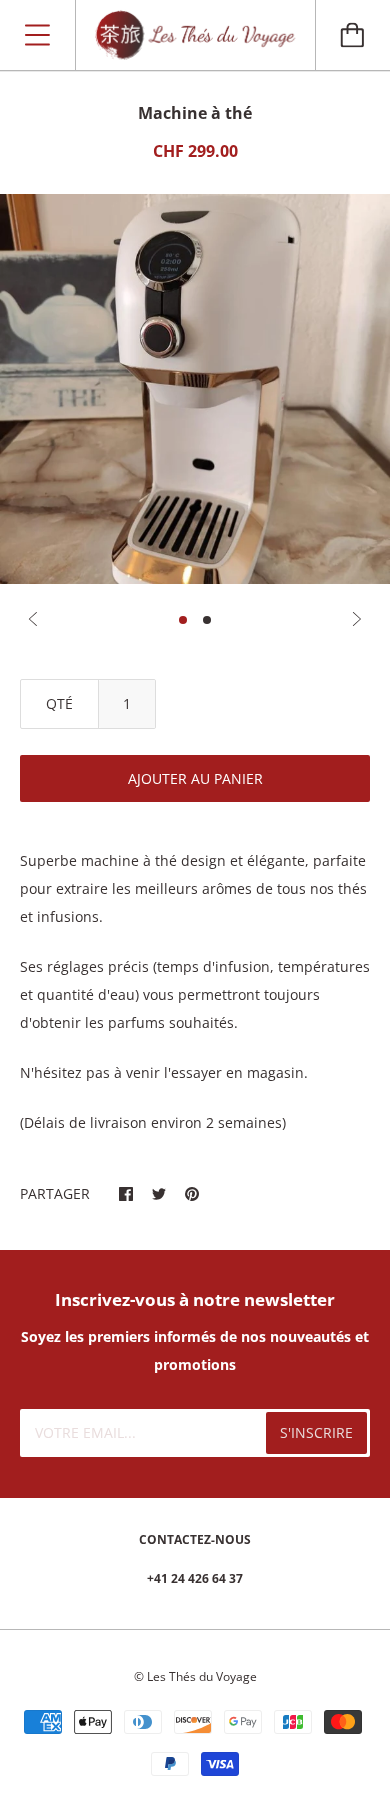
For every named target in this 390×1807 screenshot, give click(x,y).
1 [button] (183, 620)
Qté (59, 703)
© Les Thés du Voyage (195, 1676)
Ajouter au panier (195, 778)
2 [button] (207, 620)
